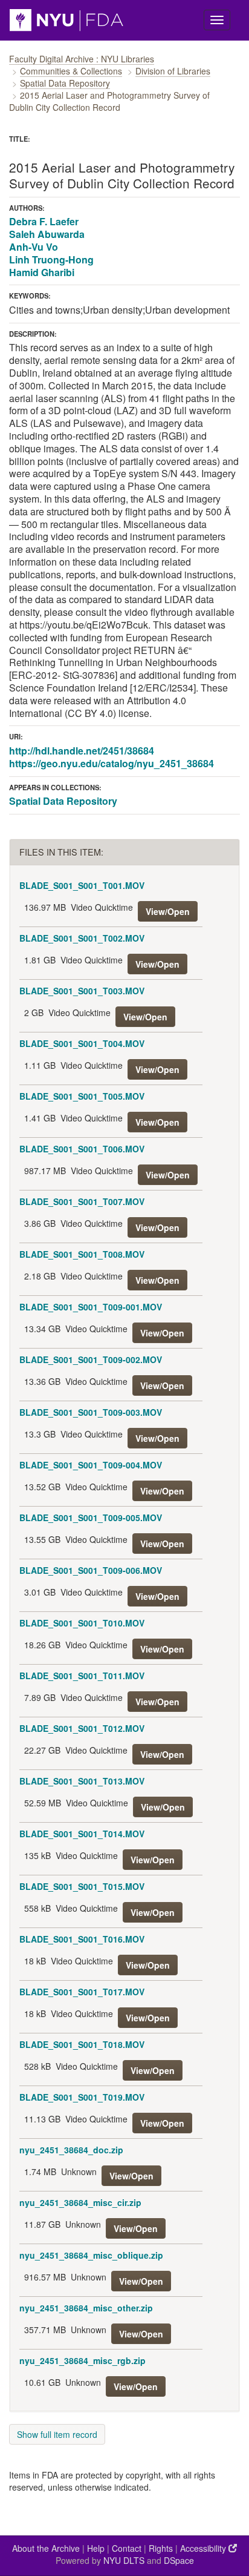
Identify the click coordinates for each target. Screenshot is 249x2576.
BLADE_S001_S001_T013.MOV (82, 1781)
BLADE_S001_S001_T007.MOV (82, 1201)
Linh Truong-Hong (51, 259)
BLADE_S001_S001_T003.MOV (82, 991)
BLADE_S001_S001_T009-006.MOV (91, 1570)
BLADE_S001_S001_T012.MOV (82, 1728)
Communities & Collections (71, 71)
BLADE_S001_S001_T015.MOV (82, 1886)
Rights (161, 2548)
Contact (127, 2548)
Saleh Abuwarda (47, 234)
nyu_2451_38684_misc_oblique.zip (91, 2255)
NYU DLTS (124, 2560)
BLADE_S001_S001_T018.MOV (82, 2044)
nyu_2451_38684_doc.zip (71, 2150)
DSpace (179, 2560)
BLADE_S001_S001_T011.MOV (82, 1676)
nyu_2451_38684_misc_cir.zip (80, 2202)
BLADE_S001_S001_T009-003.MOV (91, 1412)
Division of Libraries (173, 71)
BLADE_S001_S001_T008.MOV (82, 1254)
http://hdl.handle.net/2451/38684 (82, 751)
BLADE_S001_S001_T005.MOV (82, 1096)
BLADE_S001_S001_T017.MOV (82, 1992)
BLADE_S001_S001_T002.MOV (82, 938)
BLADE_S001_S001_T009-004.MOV (91, 1465)
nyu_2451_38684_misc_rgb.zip (82, 2360)
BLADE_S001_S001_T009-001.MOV (91, 1307)
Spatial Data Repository (65, 83)
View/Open (168, 911)
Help (96, 2548)
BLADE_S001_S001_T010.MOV (82, 1623)
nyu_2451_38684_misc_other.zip (86, 2308)
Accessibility (204, 2548)
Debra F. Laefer (44, 221)
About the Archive (46, 2548)
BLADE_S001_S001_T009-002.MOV (91, 1359)
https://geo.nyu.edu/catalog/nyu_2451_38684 (112, 763)
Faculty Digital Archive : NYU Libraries (82, 59)
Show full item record (57, 2434)
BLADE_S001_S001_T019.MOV (82, 2097)
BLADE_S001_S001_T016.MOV (82, 1939)
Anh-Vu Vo (34, 247)
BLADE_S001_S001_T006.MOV (82, 1149)
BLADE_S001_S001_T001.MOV (82, 885)
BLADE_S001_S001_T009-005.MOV (91, 1518)
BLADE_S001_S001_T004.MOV (82, 1043)
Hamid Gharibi (42, 272)
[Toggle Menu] (217, 20)
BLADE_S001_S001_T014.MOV (82, 1834)
